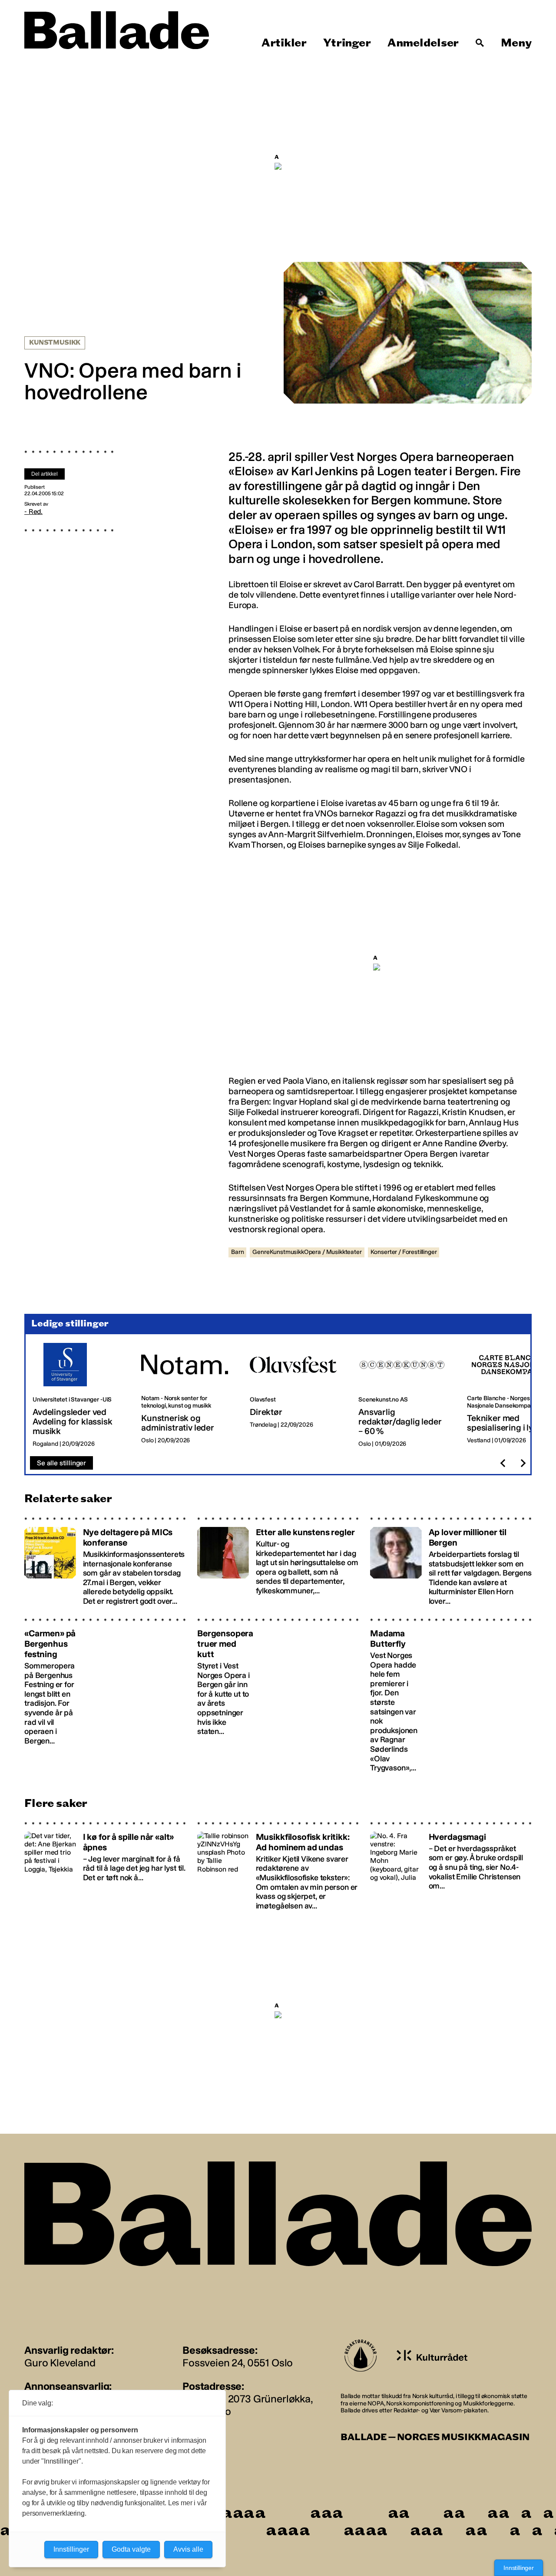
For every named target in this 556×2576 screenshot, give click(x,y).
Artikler (284, 43)
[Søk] (480, 43)
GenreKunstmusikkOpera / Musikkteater (307, 1252)
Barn (237, 1252)
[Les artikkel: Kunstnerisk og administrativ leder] (189, 1395)
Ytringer (347, 43)
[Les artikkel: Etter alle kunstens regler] (278, 1561)
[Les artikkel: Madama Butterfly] (451, 1695)
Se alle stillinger (61, 1463)
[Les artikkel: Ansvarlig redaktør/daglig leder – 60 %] (406, 1395)
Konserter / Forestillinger (404, 1252)
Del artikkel (45, 474)
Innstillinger (519, 2568)
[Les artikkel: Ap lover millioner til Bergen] (451, 1561)
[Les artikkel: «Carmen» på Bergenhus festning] (105, 1695)
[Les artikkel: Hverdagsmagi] (451, 1866)
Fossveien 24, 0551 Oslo (238, 2363)
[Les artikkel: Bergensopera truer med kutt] (278, 1695)
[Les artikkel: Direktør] (297, 1395)
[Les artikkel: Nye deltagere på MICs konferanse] (105, 1561)
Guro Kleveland (60, 2363)
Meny (516, 43)
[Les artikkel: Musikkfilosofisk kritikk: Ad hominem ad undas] (278, 1866)
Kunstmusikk (55, 343)
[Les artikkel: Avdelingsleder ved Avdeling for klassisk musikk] (80, 1395)
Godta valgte (131, 2549)
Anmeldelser (423, 43)
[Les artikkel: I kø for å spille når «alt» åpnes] (105, 1866)
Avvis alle (188, 2549)
